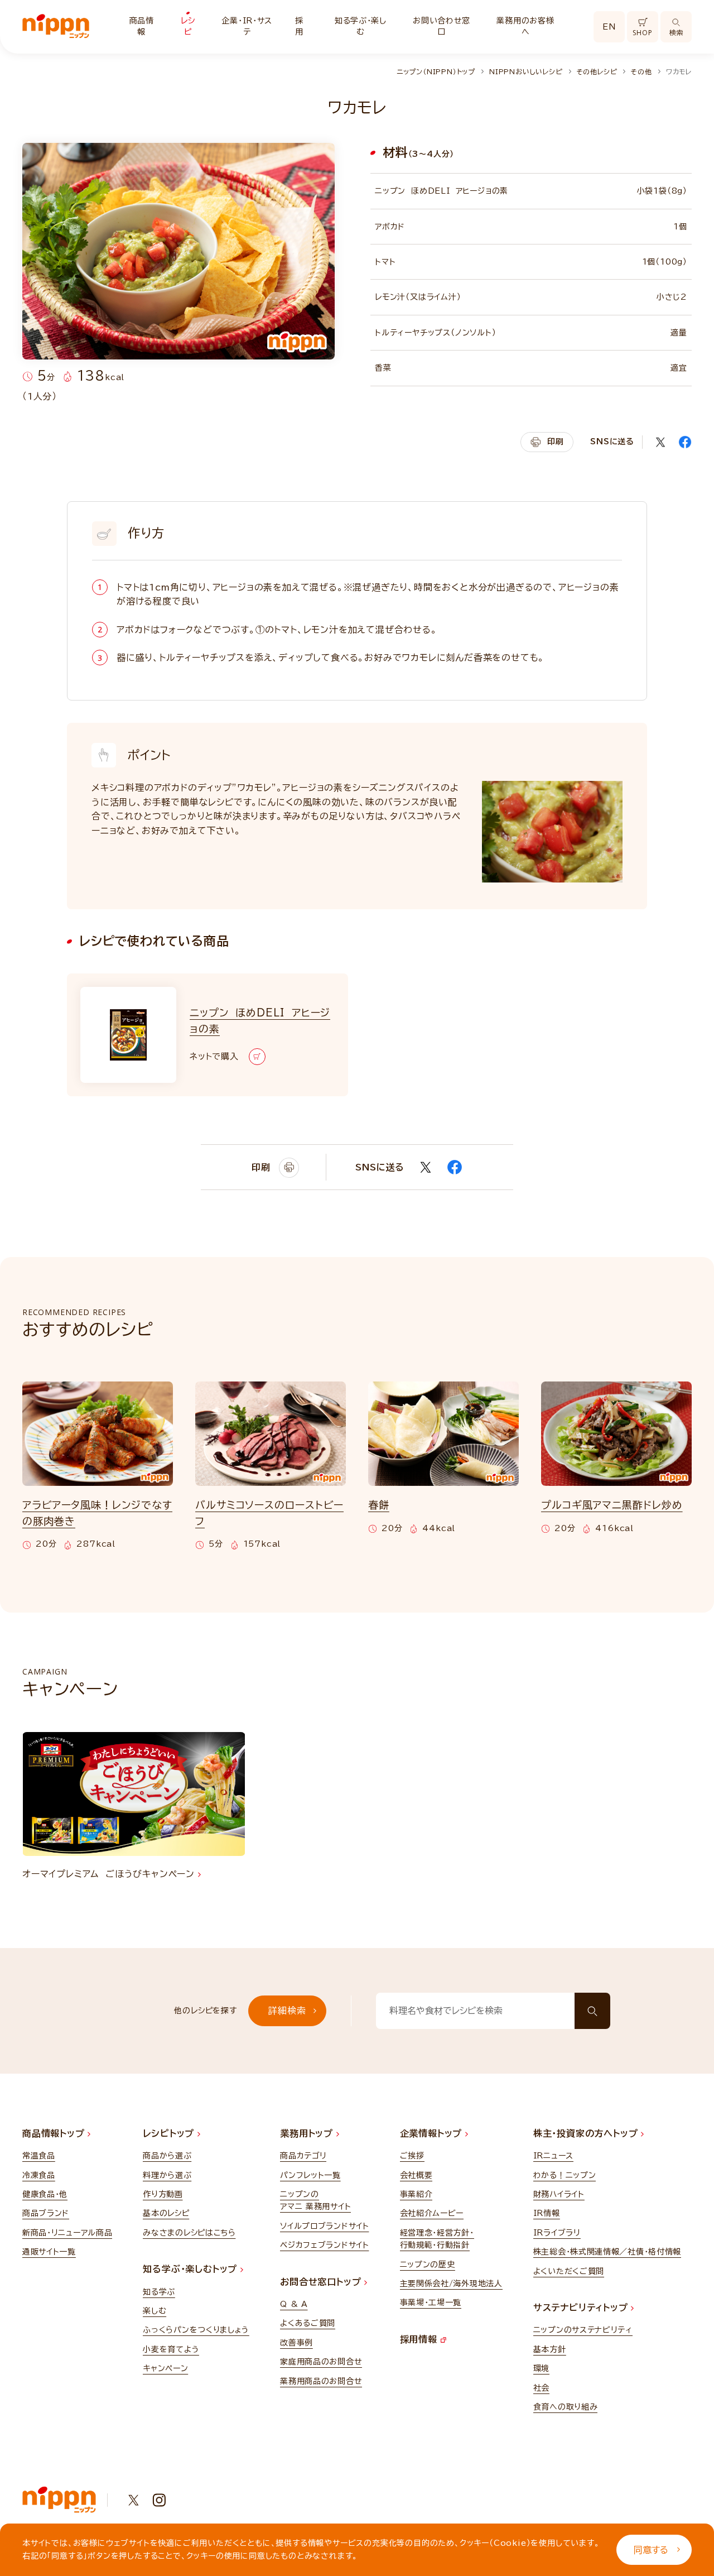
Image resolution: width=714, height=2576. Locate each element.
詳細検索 (287, 2011)
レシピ (188, 26)
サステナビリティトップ (582, 2308)
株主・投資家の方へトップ (587, 2133)
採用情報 (420, 2339)
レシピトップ (170, 2133)
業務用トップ (308, 2133)
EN (609, 27)
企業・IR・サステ (247, 26)
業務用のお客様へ (525, 26)
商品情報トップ (55, 2133)
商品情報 (142, 26)
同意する (651, 2550)
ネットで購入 (214, 1056)
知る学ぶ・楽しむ (361, 26)
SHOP (642, 33)
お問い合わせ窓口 (442, 26)
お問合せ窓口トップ (322, 2282)
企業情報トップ (433, 2133)
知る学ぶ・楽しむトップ (192, 2269)
